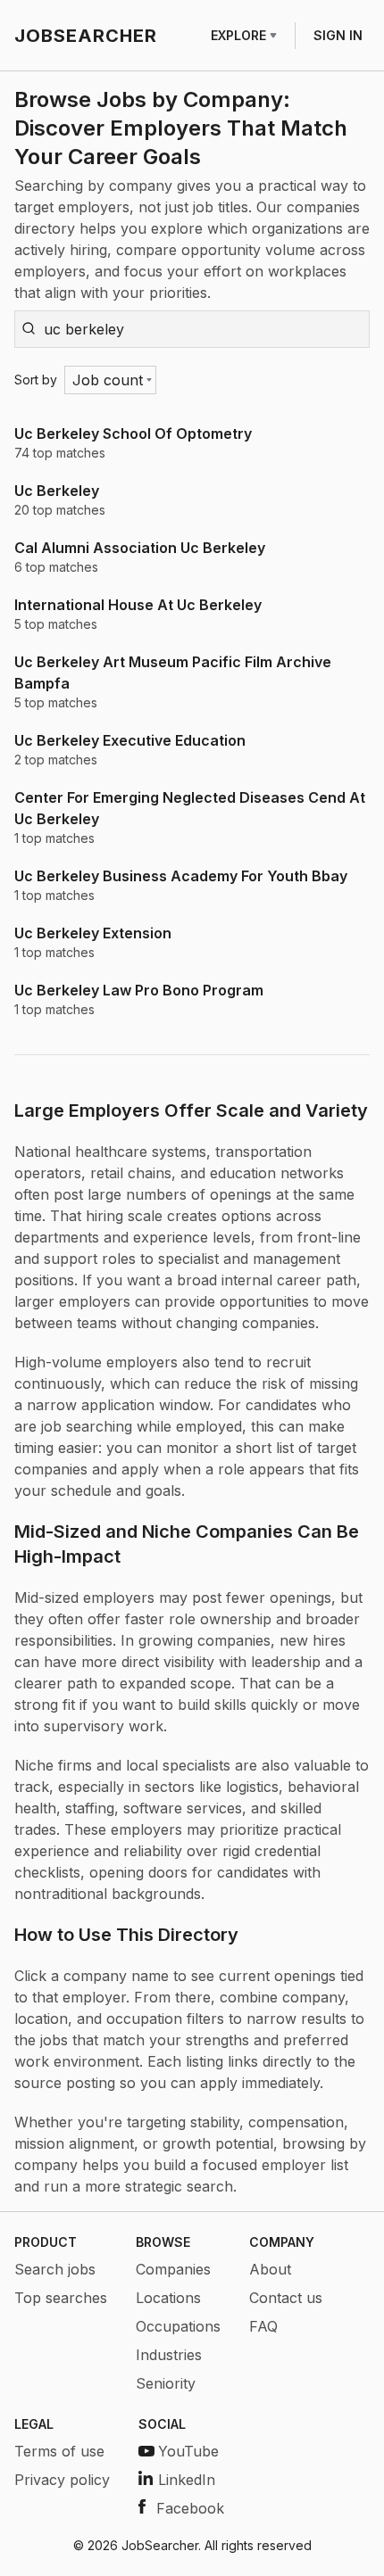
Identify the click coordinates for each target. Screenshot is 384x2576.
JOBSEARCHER (86, 36)
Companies (173, 2269)
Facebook (190, 2508)
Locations (168, 2298)
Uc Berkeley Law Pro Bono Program (139, 990)
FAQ (263, 2326)
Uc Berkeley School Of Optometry (133, 433)
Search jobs (55, 2269)
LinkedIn (187, 2480)
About (270, 2269)
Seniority (166, 2383)
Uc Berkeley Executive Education (130, 740)
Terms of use (59, 2451)
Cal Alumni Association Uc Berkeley (140, 548)
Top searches (61, 2298)
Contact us (286, 2298)
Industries (169, 2355)
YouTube (188, 2451)
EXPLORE (238, 35)
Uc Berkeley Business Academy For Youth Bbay (181, 876)
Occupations (178, 2326)
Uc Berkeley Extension (93, 933)
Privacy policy (62, 2480)
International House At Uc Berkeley (138, 605)
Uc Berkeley (57, 491)
